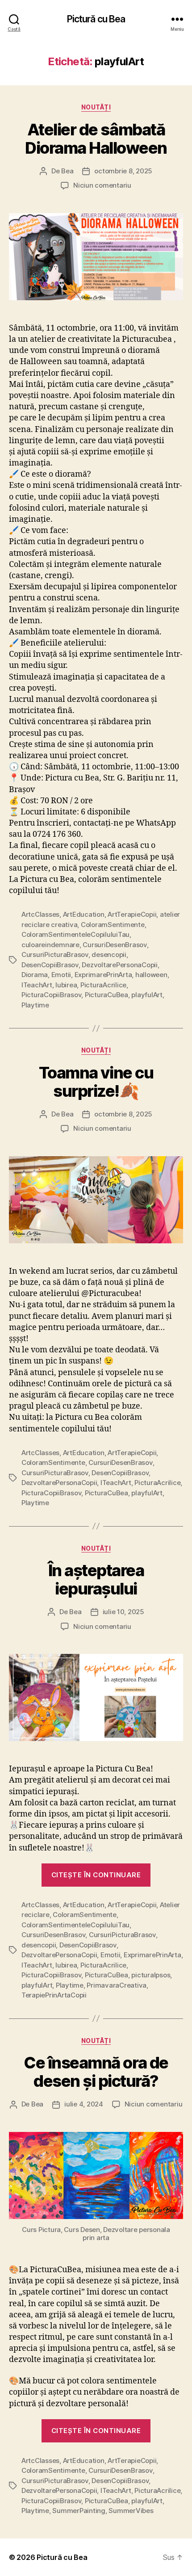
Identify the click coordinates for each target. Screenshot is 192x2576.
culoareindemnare (50, 945)
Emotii (61, 975)
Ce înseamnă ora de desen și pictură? (96, 2072)
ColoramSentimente (113, 925)
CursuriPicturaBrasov (55, 954)
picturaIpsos (151, 1975)
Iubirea (66, 985)
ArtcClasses (40, 914)
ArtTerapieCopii (132, 914)
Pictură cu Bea (96, 19)
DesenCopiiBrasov (50, 965)
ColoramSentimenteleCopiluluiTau (75, 934)
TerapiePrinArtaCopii (54, 1995)
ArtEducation (84, 914)
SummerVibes (131, 2511)
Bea (67, 171)
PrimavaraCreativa (117, 1985)
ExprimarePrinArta (103, 975)
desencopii (109, 954)
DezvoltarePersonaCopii (119, 965)
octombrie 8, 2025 (123, 171)
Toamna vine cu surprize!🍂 (96, 1082)
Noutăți (96, 107)
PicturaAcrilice (103, 985)
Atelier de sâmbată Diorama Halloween (96, 139)
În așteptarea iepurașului (96, 1580)
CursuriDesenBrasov (115, 945)
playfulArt (147, 995)
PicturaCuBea (106, 995)
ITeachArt (37, 985)
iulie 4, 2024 (84, 2104)
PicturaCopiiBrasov (51, 995)
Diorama (35, 975)
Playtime (35, 1005)
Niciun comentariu (102, 185)
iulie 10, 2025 (123, 1612)
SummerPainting (79, 2511)
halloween (151, 975)
